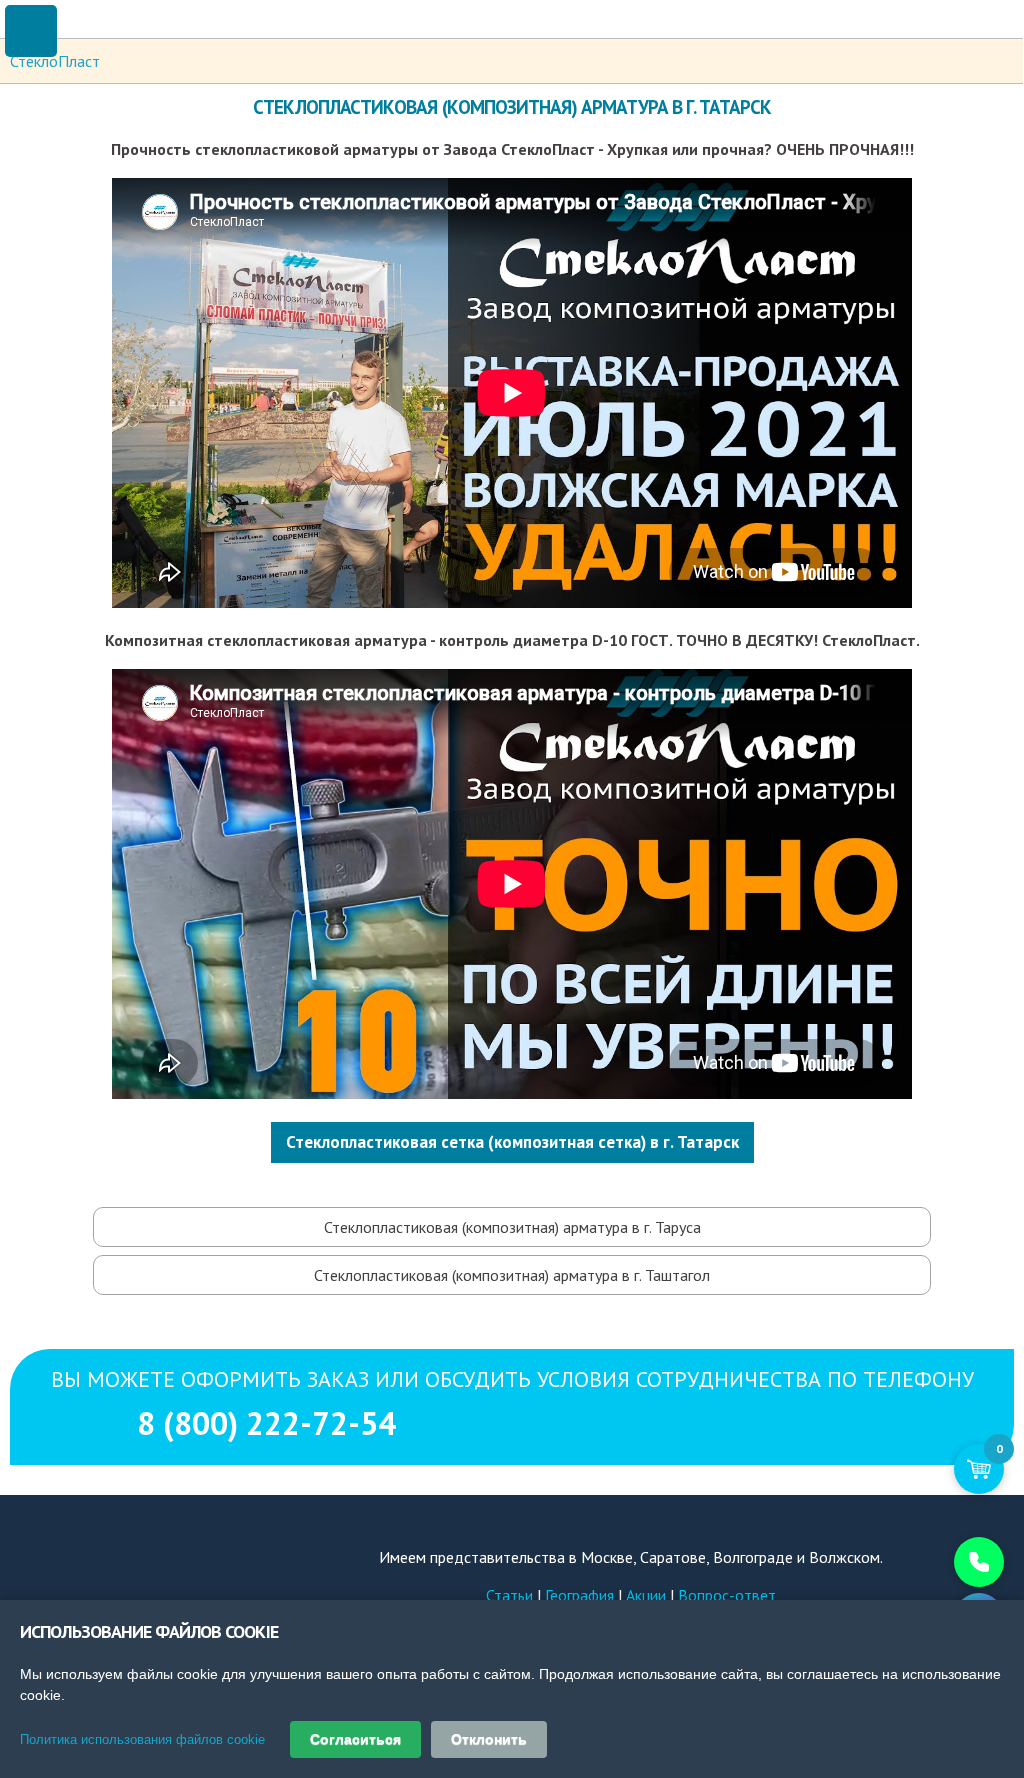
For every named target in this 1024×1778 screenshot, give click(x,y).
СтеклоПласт (55, 61)
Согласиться (355, 1739)
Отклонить (489, 1739)
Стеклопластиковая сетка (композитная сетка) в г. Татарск (512, 1142)
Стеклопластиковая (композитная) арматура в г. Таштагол (512, 1275)
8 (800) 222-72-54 (512, 1487)
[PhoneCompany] (939, 1562)
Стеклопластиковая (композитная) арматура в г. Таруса (512, 1227)
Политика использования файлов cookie (142, 1739)
